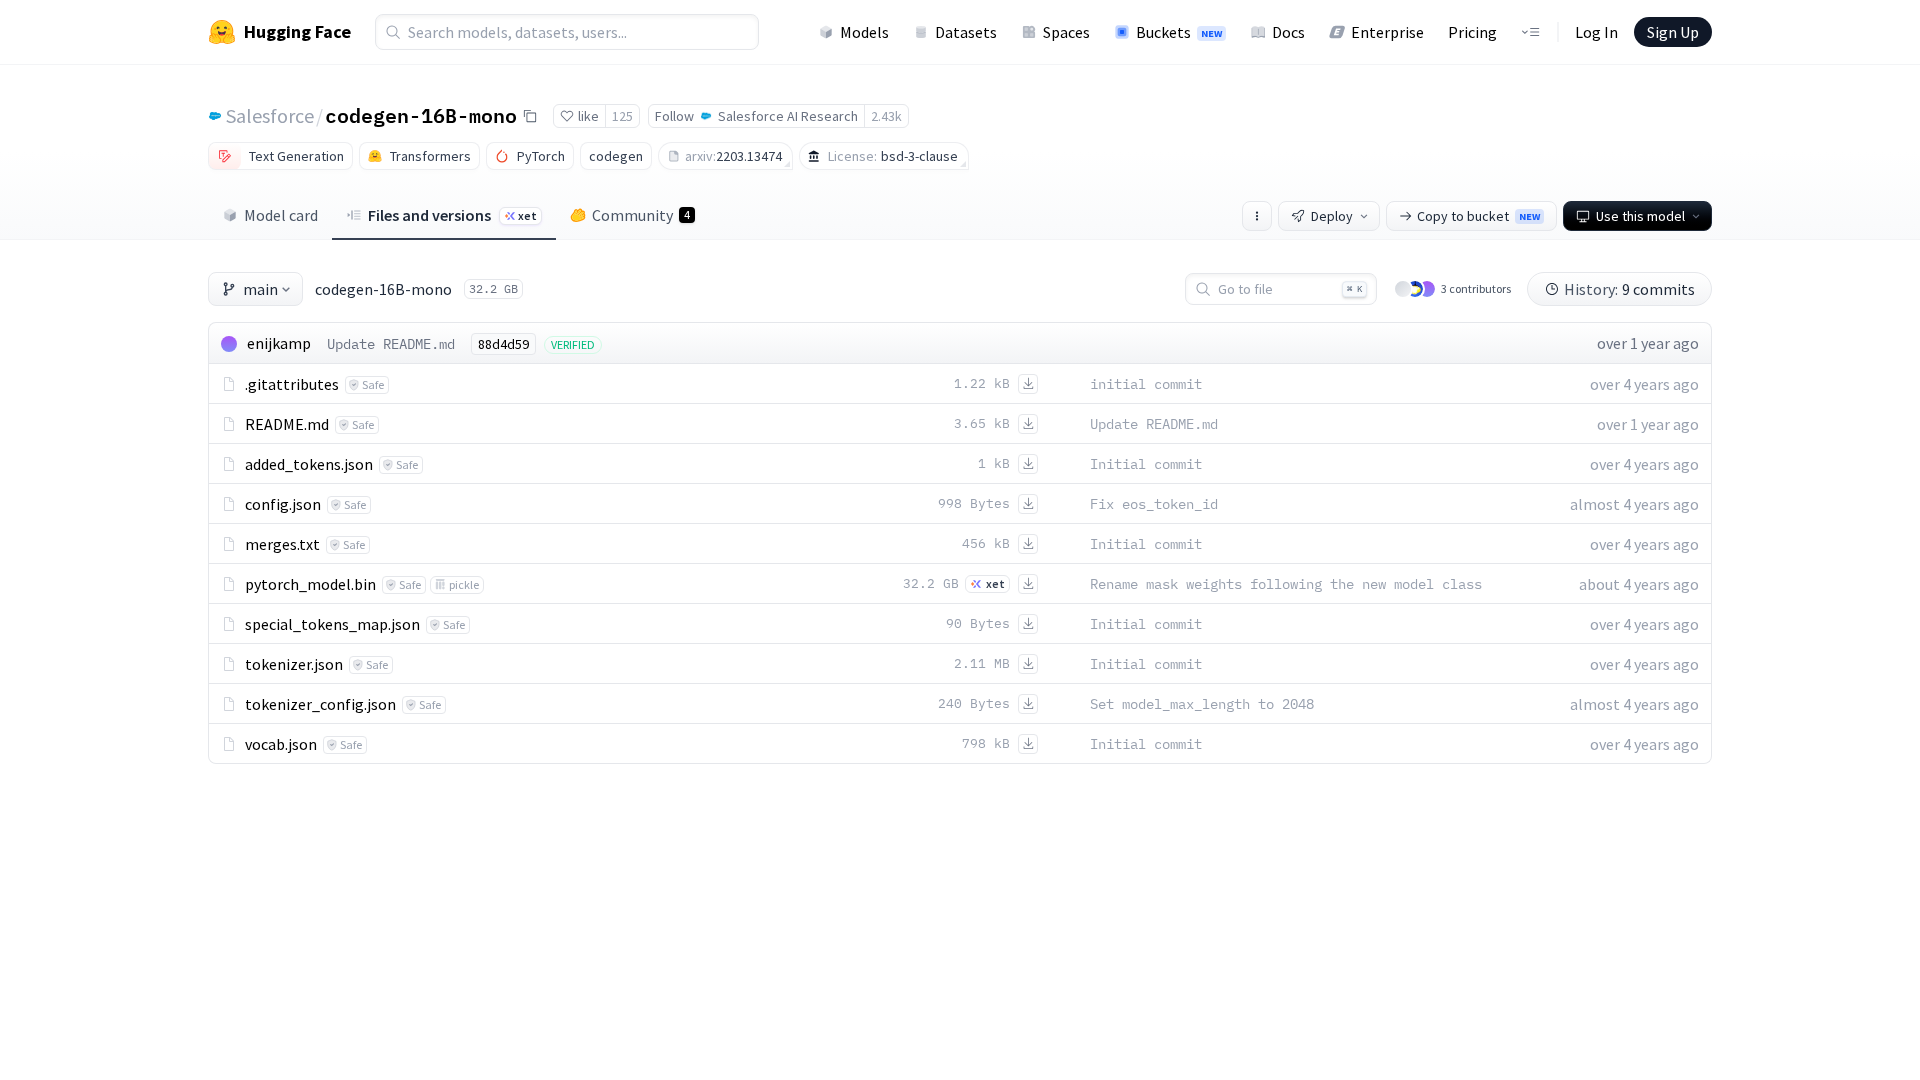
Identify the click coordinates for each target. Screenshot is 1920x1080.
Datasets (966, 32)
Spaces (1066, 32)
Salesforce (270, 115)
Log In (1596, 32)
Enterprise (1387, 32)
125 (622, 116)
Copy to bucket (1478, 216)
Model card (281, 215)
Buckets (1179, 32)
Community (641, 215)
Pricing (1472, 32)
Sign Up (1673, 32)
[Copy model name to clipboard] (530, 116)
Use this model (1640, 216)
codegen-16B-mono (421, 115)
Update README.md (391, 344)
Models (864, 32)
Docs (1288, 32)
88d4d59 (503, 344)
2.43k (886, 116)
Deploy (1332, 216)
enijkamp (279, 343)
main (260, 289)
